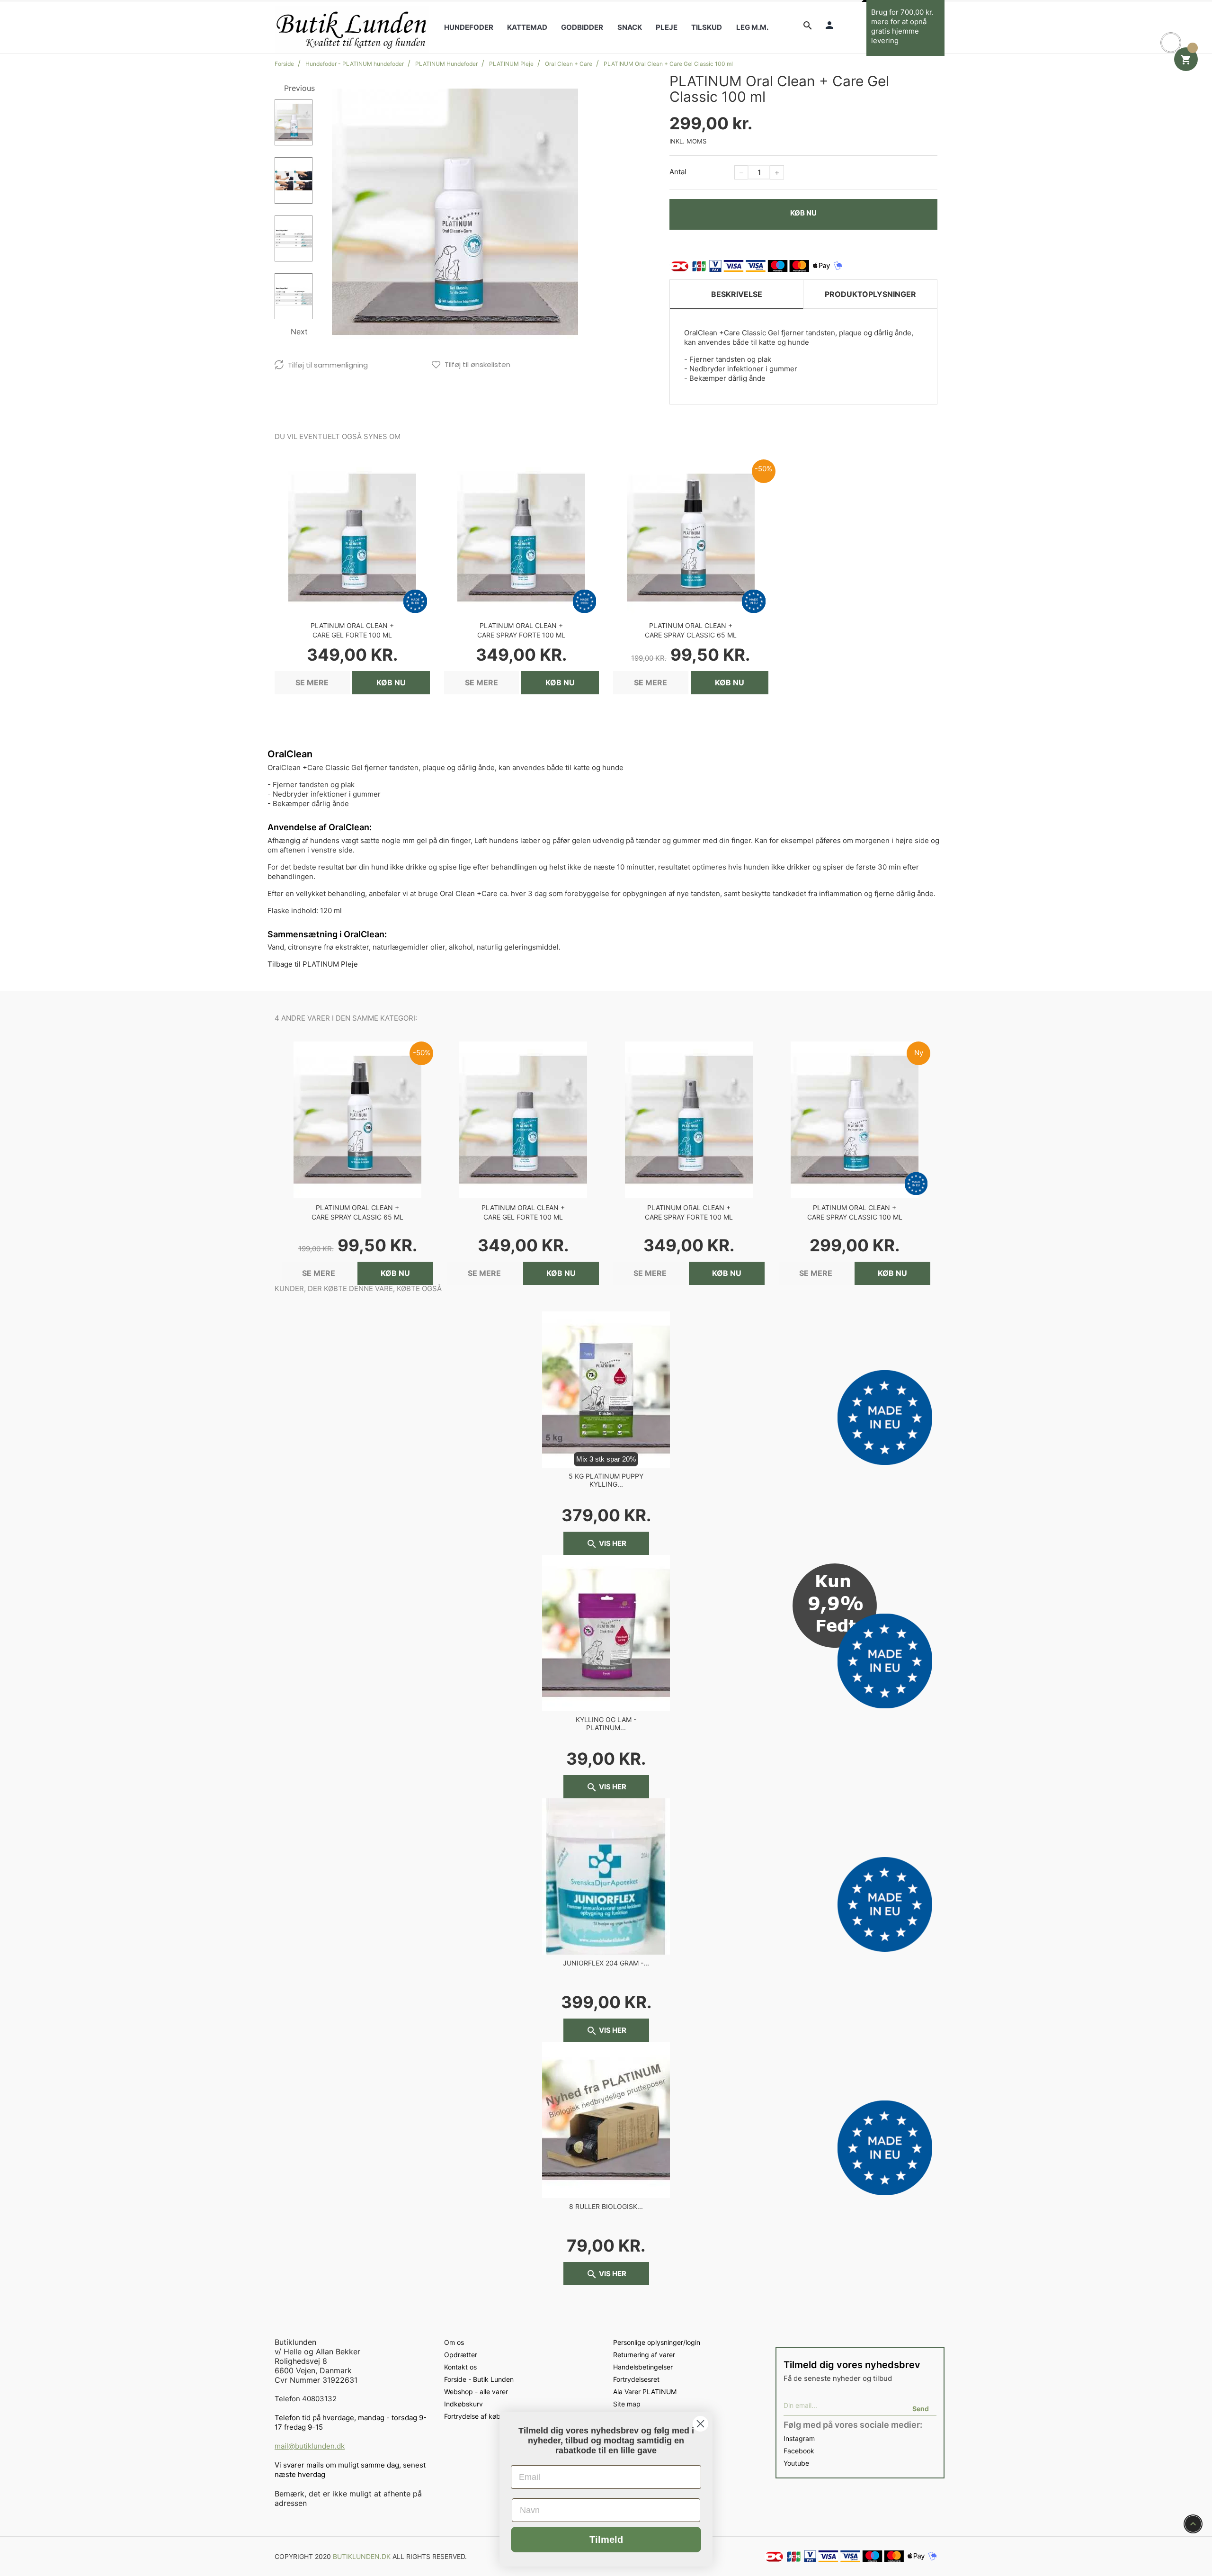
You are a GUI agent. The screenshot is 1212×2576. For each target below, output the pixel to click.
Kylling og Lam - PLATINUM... (606, 1723)
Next (299, 332)
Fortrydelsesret (636, 2379)
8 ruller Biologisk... (606, 2206)
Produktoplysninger (870, 294)
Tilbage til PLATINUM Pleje (313, 964)
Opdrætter (461, 2355)
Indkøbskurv (463, 2404)
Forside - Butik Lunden (479, 2379)
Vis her (606, 1544)
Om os (454, 2342)
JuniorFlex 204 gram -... (606, 1963)
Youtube (796, 2463)
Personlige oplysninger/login (657, 2342)
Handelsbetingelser (643, 2367)
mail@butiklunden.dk (310, 2446)
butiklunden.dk (362, 2556)
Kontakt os (460, 2367)
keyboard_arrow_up (1193, 2524)
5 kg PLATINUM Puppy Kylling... (606, 1480)
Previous (299, 88)
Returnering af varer (644, 2355)
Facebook (799, 2451)
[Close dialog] (700, 2424)
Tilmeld (606, 2540)
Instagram (799, 2438)
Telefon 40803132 (306, 2399)
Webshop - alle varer (476, 2392)
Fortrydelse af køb (472, 2416)
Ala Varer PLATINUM (645, 2392)
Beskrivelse (737, 294)
